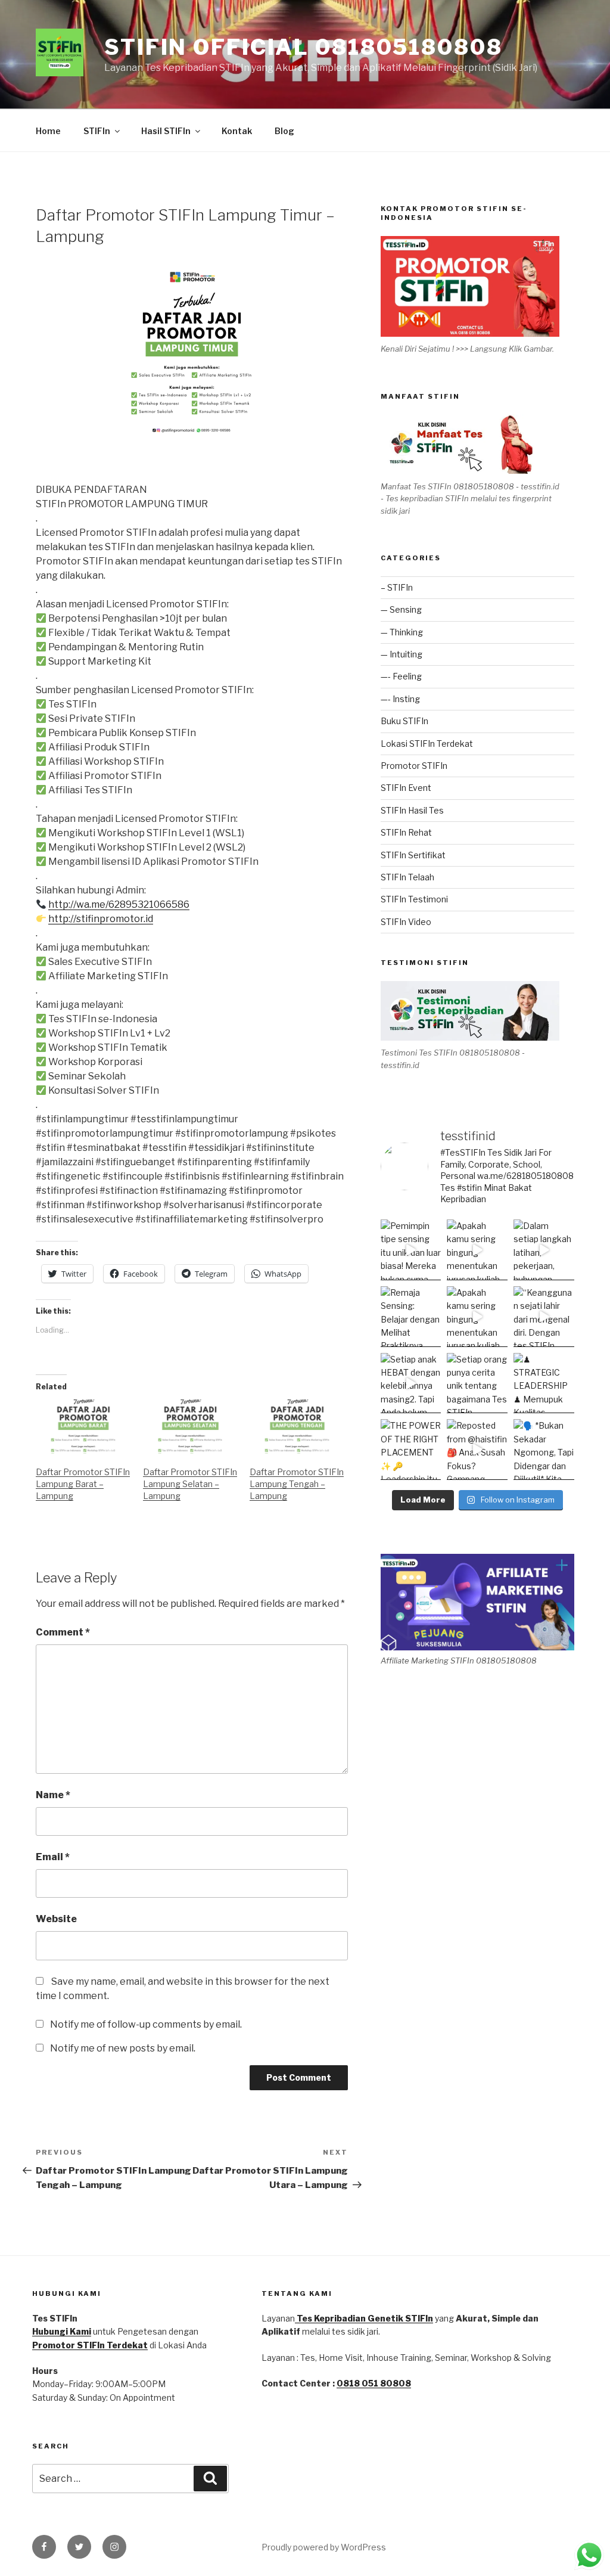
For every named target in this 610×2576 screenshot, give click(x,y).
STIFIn (97, 131)
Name (53, 1795)
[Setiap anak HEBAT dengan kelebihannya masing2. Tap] (411, 1383)
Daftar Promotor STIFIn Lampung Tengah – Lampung (297, 1484)
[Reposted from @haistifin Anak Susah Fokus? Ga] (477, 1450)
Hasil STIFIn (166, 131)
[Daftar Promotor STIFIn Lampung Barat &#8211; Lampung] (83, 1427)
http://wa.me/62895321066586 (119, 904)
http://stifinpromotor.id (101, 919)
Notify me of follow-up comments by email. (146, 2024)
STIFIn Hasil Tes (412, 810)
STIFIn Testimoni (414, 899)
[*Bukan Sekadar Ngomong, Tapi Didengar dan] (544, 1450)
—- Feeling (401, 676)
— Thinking (402, 632)
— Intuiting (402, 654)
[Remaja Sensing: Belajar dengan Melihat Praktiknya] (411, 1317)
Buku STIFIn (404, 721)
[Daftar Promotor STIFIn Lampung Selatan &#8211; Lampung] (191, 1427)
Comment (63, 1632)
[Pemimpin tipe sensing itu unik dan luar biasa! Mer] (411, 1250)
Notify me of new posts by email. (123, 2048)
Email (53, 1857)
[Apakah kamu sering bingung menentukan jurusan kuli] (477, 1250)
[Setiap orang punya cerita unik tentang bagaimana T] (477, 1383)
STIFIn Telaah (407, 877)
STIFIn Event (406, 788)
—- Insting (400, 699)
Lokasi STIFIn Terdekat (427, 744)
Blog (284, 131)
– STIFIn (397, 587)
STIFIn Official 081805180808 (304, 47)
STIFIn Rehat (406, 832)
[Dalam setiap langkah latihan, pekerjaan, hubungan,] (544, 1250)
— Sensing (401, 609)
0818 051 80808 (374, 2383)
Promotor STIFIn (414, 766)
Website (56, 1919)
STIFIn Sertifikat (413, 855)
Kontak (237, 131)
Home (48, 131)
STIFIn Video (406, 922)
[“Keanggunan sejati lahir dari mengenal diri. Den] (544, 1317)
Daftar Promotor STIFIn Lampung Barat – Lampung (83, 1484)
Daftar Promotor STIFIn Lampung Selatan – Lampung (190, 1484)
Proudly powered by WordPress (324, 2547)
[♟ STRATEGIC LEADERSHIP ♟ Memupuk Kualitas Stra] (544, 1383)
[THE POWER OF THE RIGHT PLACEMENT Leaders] (411, 1450)
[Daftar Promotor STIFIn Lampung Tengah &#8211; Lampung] (297, 1427)
